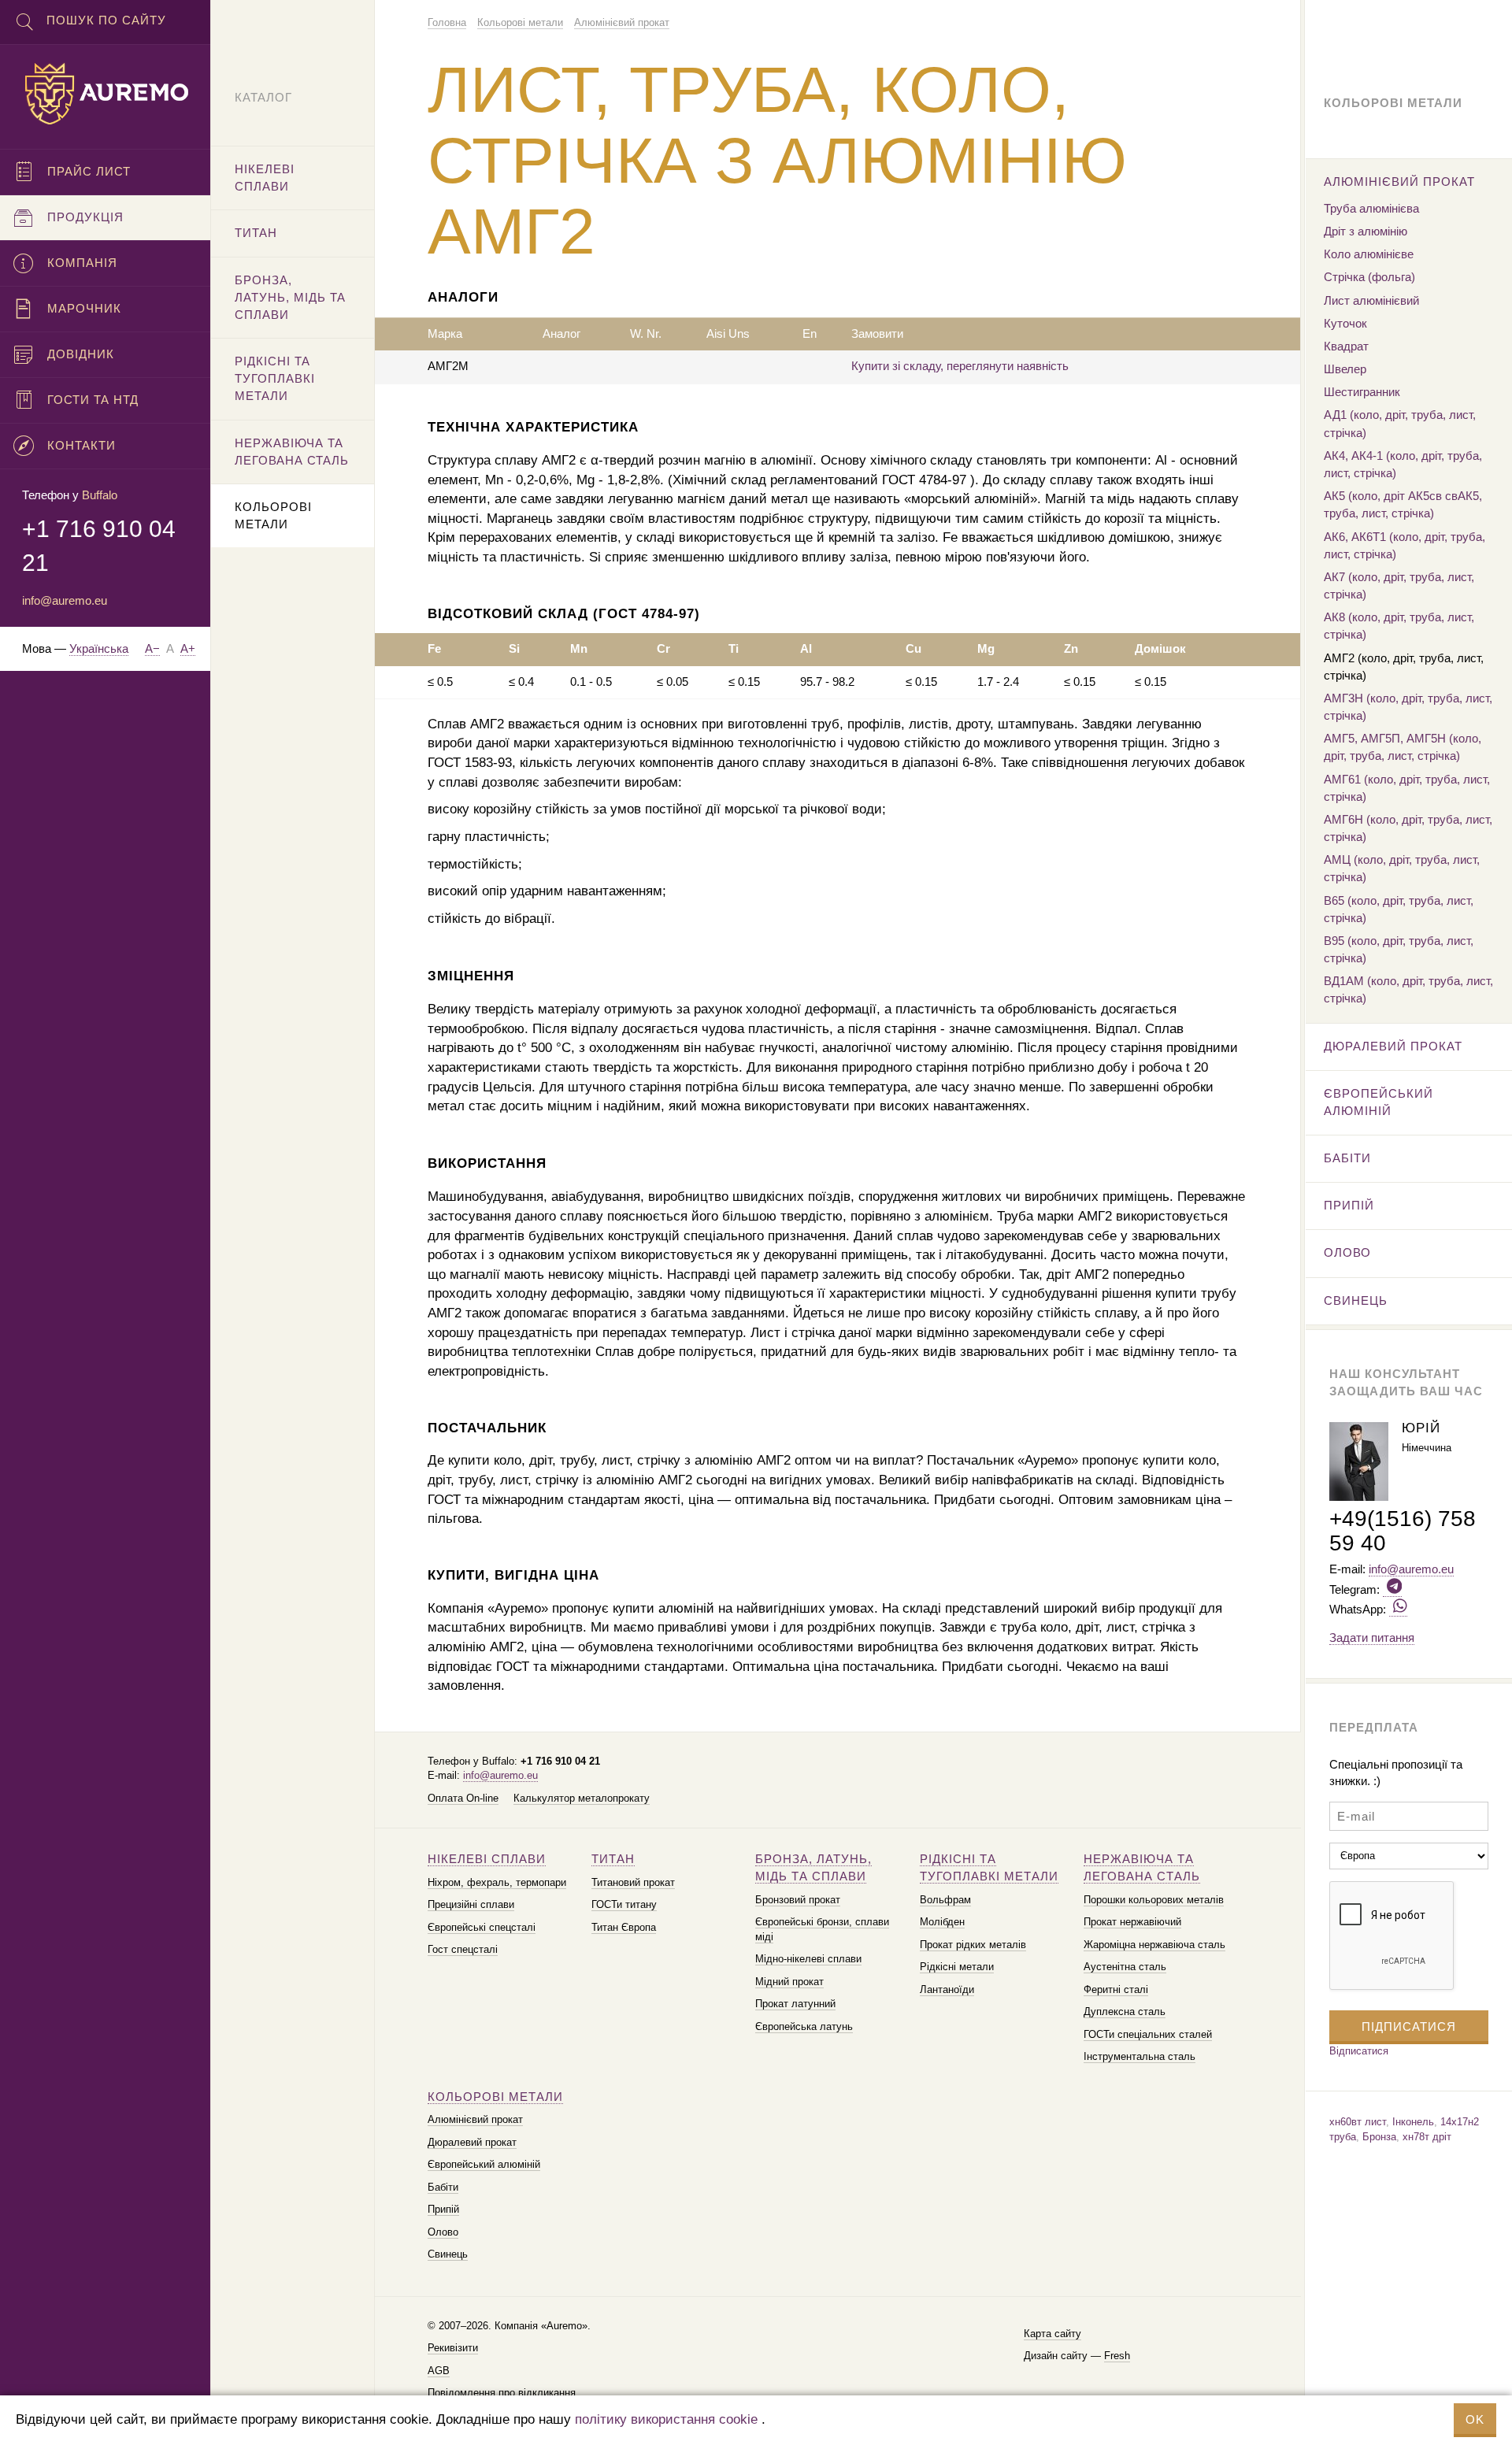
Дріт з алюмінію (1366, 231)
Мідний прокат (789, 1982)
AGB (439, 2371)
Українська (99, 648)
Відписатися (1359, 2051)
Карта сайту (1052, 2334)
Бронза (1379, 2137)
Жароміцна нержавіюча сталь (1154, 1945)
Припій (443, 2209)
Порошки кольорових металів (1154, 1900)
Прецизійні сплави (471, 1904)
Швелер (1345, 369)
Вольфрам (945, 1900)
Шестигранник (1362, 392)
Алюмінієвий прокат (475, 2119)
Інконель (1413, 2122)
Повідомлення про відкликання (502, 2393)
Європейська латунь (804, 2026)
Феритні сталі (1116, 1989)
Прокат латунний (795, 2004)
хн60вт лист (1358, 2122)
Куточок (1345, 323)
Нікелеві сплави (487, 1859)
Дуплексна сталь (1125, 2012)
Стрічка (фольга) (1369, 277)
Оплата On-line (463, 1798)
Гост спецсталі (463, 1949)
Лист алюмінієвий (1371, 300)
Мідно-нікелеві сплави (808, 1959)
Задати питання (1372, 1637)
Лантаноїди (947, 1989)
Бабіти (443, 2187)
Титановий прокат (633, 1882)
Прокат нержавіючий (1132, 1922)
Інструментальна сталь (1140, 2056)
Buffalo (100, 495)
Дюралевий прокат (472, 2142)
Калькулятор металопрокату (582, 1798)
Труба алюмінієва (1371, 208)
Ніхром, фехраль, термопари (497, 1882)
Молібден (942, 1922)
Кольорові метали (495, 2097)
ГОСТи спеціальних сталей (1148, 2034)
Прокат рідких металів (973, 1945)
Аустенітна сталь (1125, 1967)
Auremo (106, 94)
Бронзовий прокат (798, 1900)
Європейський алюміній (484, 2164)
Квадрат (1346, 346)
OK (1475, 2419)
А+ (188, 648)
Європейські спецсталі (482, 1927)
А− (152, 648)
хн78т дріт (1427, 2137)
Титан (613, 1859)
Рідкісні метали (957, 1967)
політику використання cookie (666, 2419)
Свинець (448, 2254)
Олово (443, 2232)
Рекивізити (453, 2348)
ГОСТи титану (624, 1904)
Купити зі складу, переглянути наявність (960, 366)
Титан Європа (624, 1927)
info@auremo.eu (500, 1775)
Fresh (1117, 2356)
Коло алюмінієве (1369, 254)
